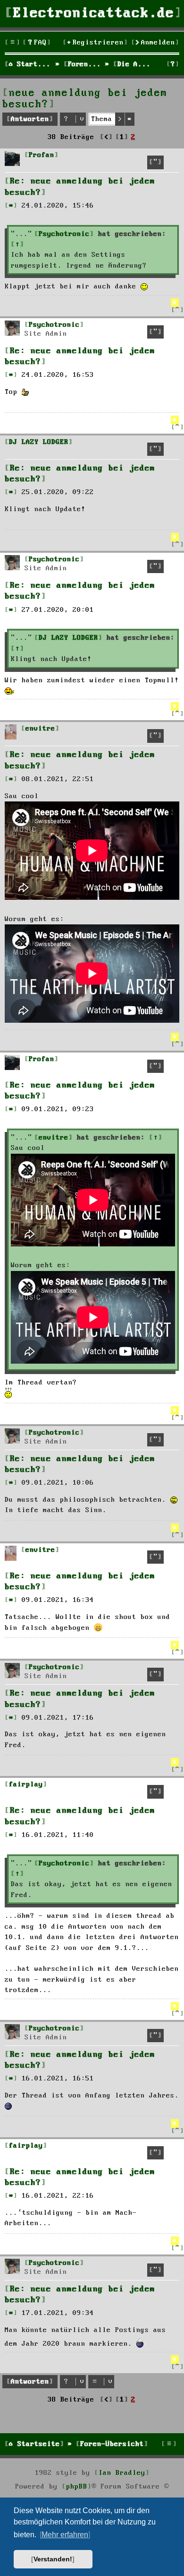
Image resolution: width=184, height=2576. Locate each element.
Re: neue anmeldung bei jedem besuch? (80, 187)
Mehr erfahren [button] (65, 2535)
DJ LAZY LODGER (39, 442)
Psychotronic (64, 234)
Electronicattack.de (94, 13)
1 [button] (122, 137)
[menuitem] (37, 43)
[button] (106, 137)
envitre (40, 729)
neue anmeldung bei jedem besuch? (85, 99)
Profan (42, 155)
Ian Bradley (122, 2473)
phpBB (77, 2487)
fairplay (26, 1784)
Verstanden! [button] (53, 2559)
